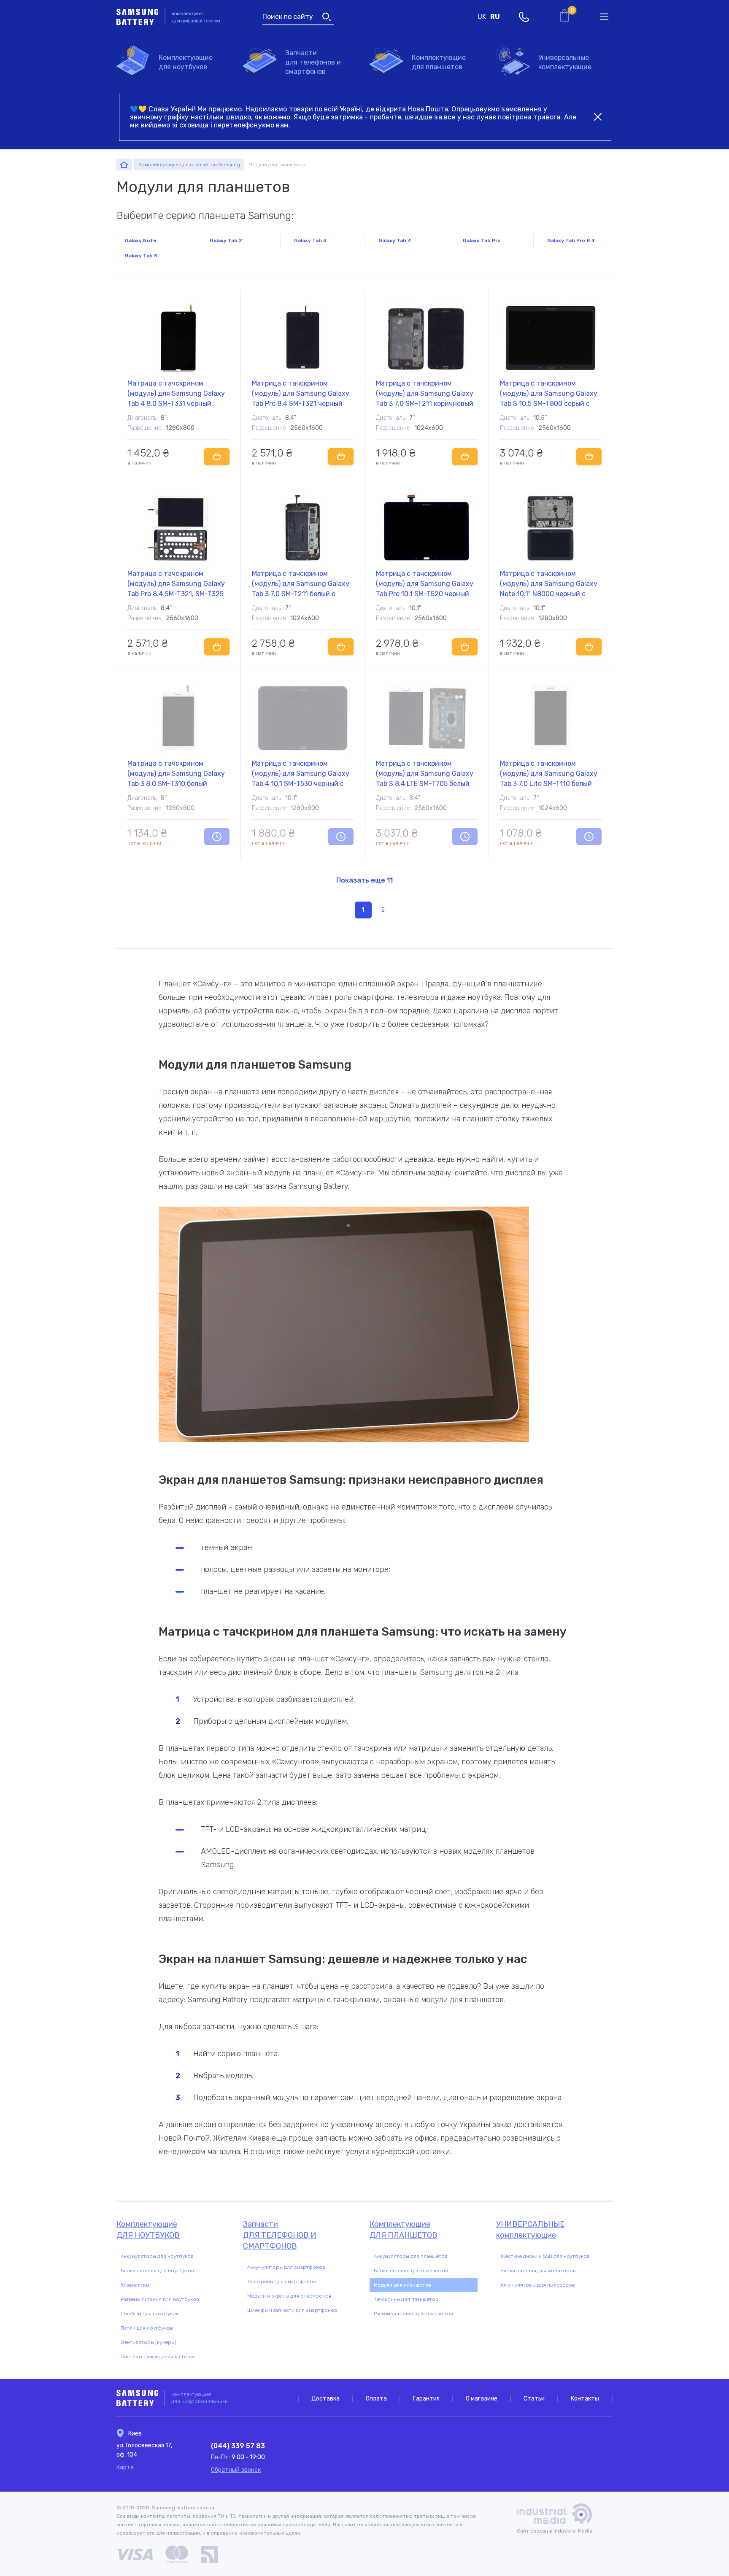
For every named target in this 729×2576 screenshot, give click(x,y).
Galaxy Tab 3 (310, 240)
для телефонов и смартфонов (313, 62)
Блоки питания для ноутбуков (157, 2271)
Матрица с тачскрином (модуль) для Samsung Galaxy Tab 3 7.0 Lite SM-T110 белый (549, 774)
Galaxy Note (141, 240)
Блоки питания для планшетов (411, 2271)
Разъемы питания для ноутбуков (160, 2299)
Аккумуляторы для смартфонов (286, 2267)
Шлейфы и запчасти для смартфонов (292, 2310)
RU (495, 17)
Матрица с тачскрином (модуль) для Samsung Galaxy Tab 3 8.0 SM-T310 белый (176, 774)
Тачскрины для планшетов (406, 2299)
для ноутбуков (186, 62)
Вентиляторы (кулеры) (148, 2342)
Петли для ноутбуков (147, 2328)
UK (482, 17)
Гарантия (426, 2399)
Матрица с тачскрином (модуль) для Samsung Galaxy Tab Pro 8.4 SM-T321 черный (301, 393)
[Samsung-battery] (124, 165)
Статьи (534, 2399)
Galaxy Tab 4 (395, 240)
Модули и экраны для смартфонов (289, 2296)
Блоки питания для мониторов (538, 2271)
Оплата (376, 2399)
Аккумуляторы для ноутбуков (157, 2256)
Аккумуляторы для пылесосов (538, 2285)
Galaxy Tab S (141, 256)
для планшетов (439, 62)
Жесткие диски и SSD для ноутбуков (545, 2256)
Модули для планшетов (402, 2285)
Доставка (325, 2399)
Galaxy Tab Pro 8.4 (571, 240)
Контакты (585, 2399)
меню (604, 17)
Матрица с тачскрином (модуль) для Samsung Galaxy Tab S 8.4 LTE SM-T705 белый (425, 774)
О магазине (482, 2399)
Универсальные (565, 62)
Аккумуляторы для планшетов (411, 2256)
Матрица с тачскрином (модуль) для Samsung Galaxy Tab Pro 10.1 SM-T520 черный (425, 584)
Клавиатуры (135, 2285)
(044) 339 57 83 (238, 2446)
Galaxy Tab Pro (482, 240)
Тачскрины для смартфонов (282, 2282)
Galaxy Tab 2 (226, 240)
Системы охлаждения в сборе (158, 2357)
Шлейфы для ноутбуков (150, 2314)
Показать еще (364, 880)
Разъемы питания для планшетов (413, 2314)
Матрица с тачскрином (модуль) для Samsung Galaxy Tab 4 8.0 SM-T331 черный (176, 393)
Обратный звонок (236, 2470)
